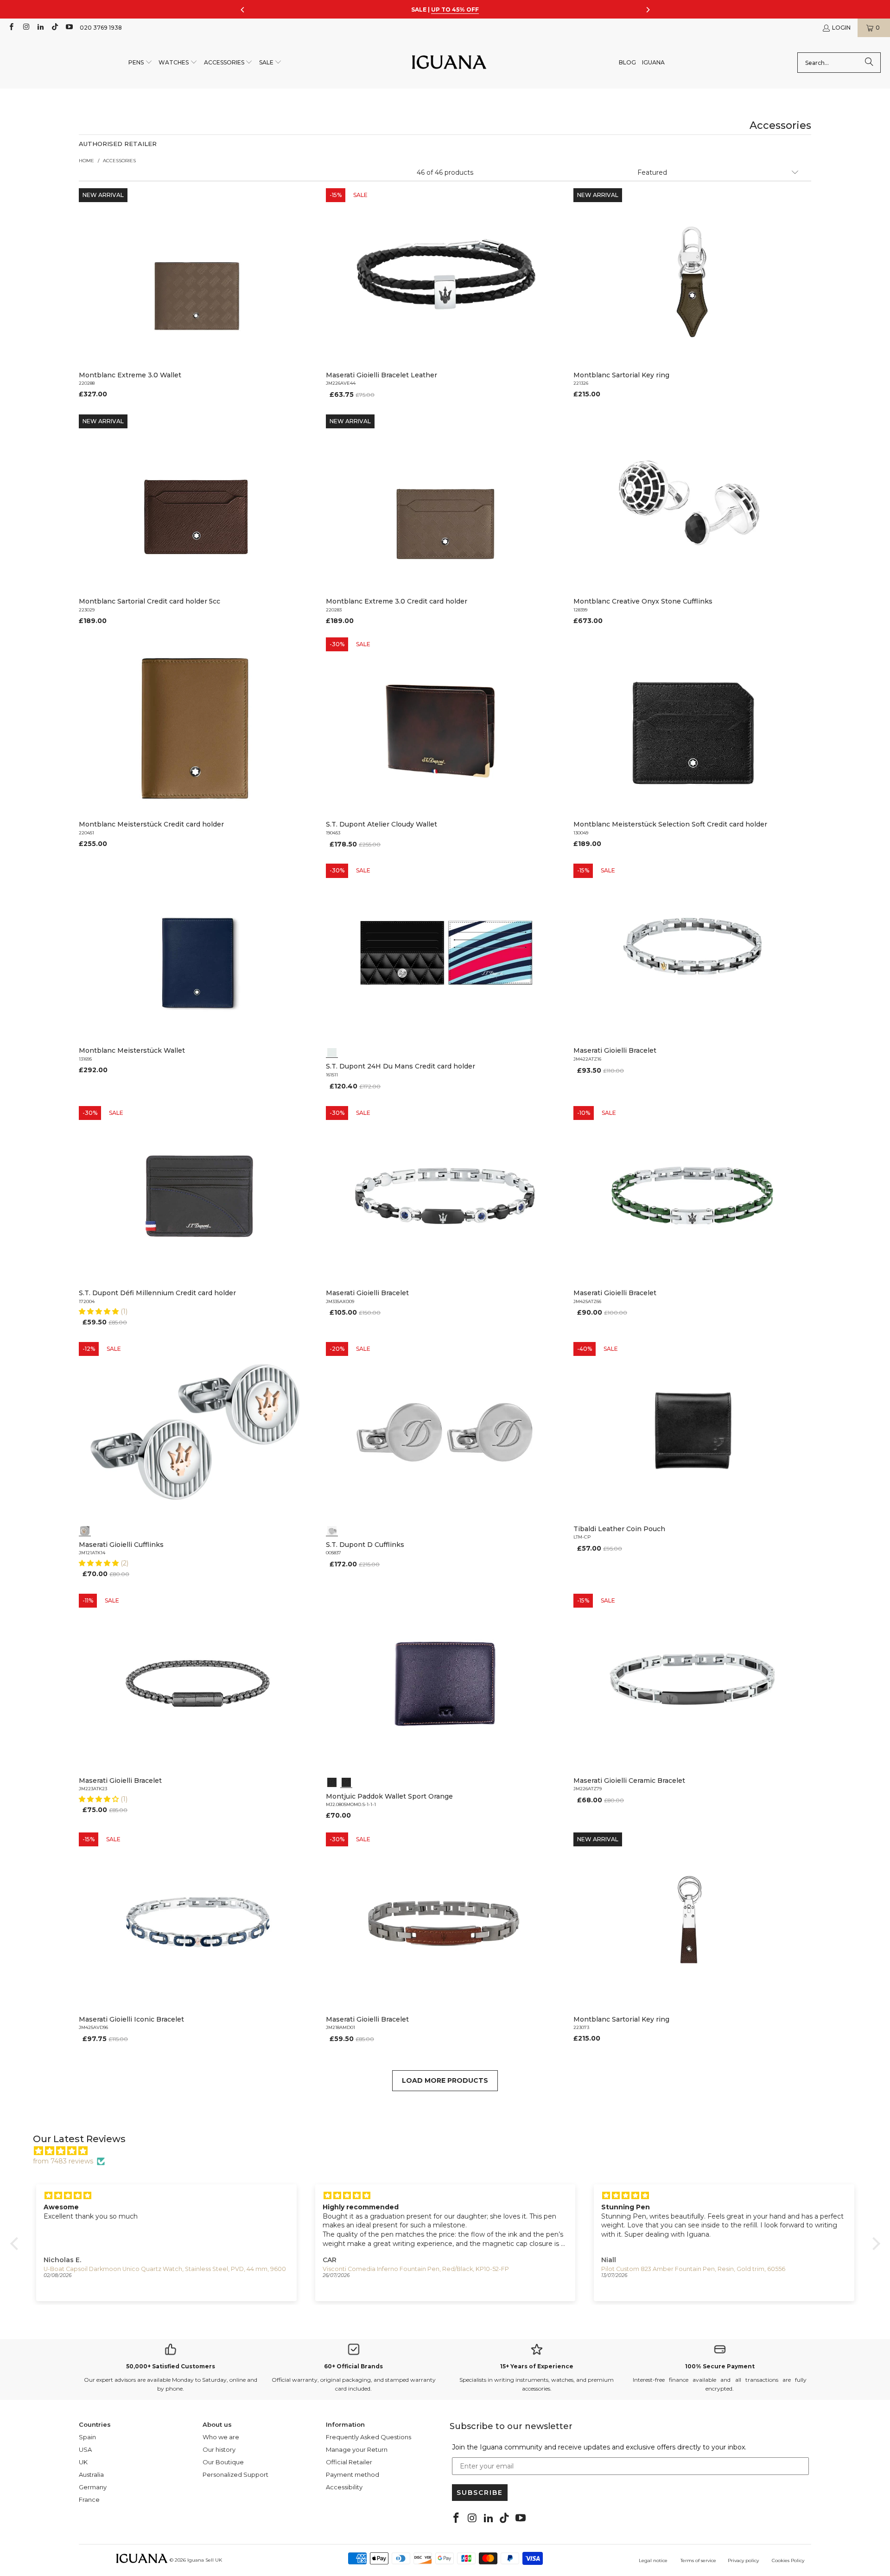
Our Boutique (223, 2462)
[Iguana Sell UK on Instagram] (25, 28)
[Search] (869, 63)
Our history (219, 2449)
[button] (140, 63)
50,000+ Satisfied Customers (171, 2366)
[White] (332, 1051)
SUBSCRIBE (480, 2493)
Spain (87, 2437)
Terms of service (698, 2560)
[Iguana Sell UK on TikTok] (54, 28)
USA (85, 2449)
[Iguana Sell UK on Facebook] (11, 28)
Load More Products (445, 2080)
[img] (450, 2151)
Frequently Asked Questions (369, 2437)
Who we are (221, 2437)
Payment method (353, 2474)
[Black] (332, 1781)
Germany (93, 2487)
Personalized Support (235, 2474)
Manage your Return (357, 2449)
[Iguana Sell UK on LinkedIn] (40, 28)
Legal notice (653, 2560)
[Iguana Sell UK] (449, 63)
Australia (91, 2474)
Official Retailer (349, 2462)
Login (841, 28)
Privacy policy (743, 2560)
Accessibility (344, 2487)
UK (83, 2462)
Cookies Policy (788, 2560)
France (89, 2500)
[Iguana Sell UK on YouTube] (69, 28)
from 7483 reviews (63, 2161)
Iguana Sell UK (205, 2560)
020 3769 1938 (101, 28)
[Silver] (85, 1530)
